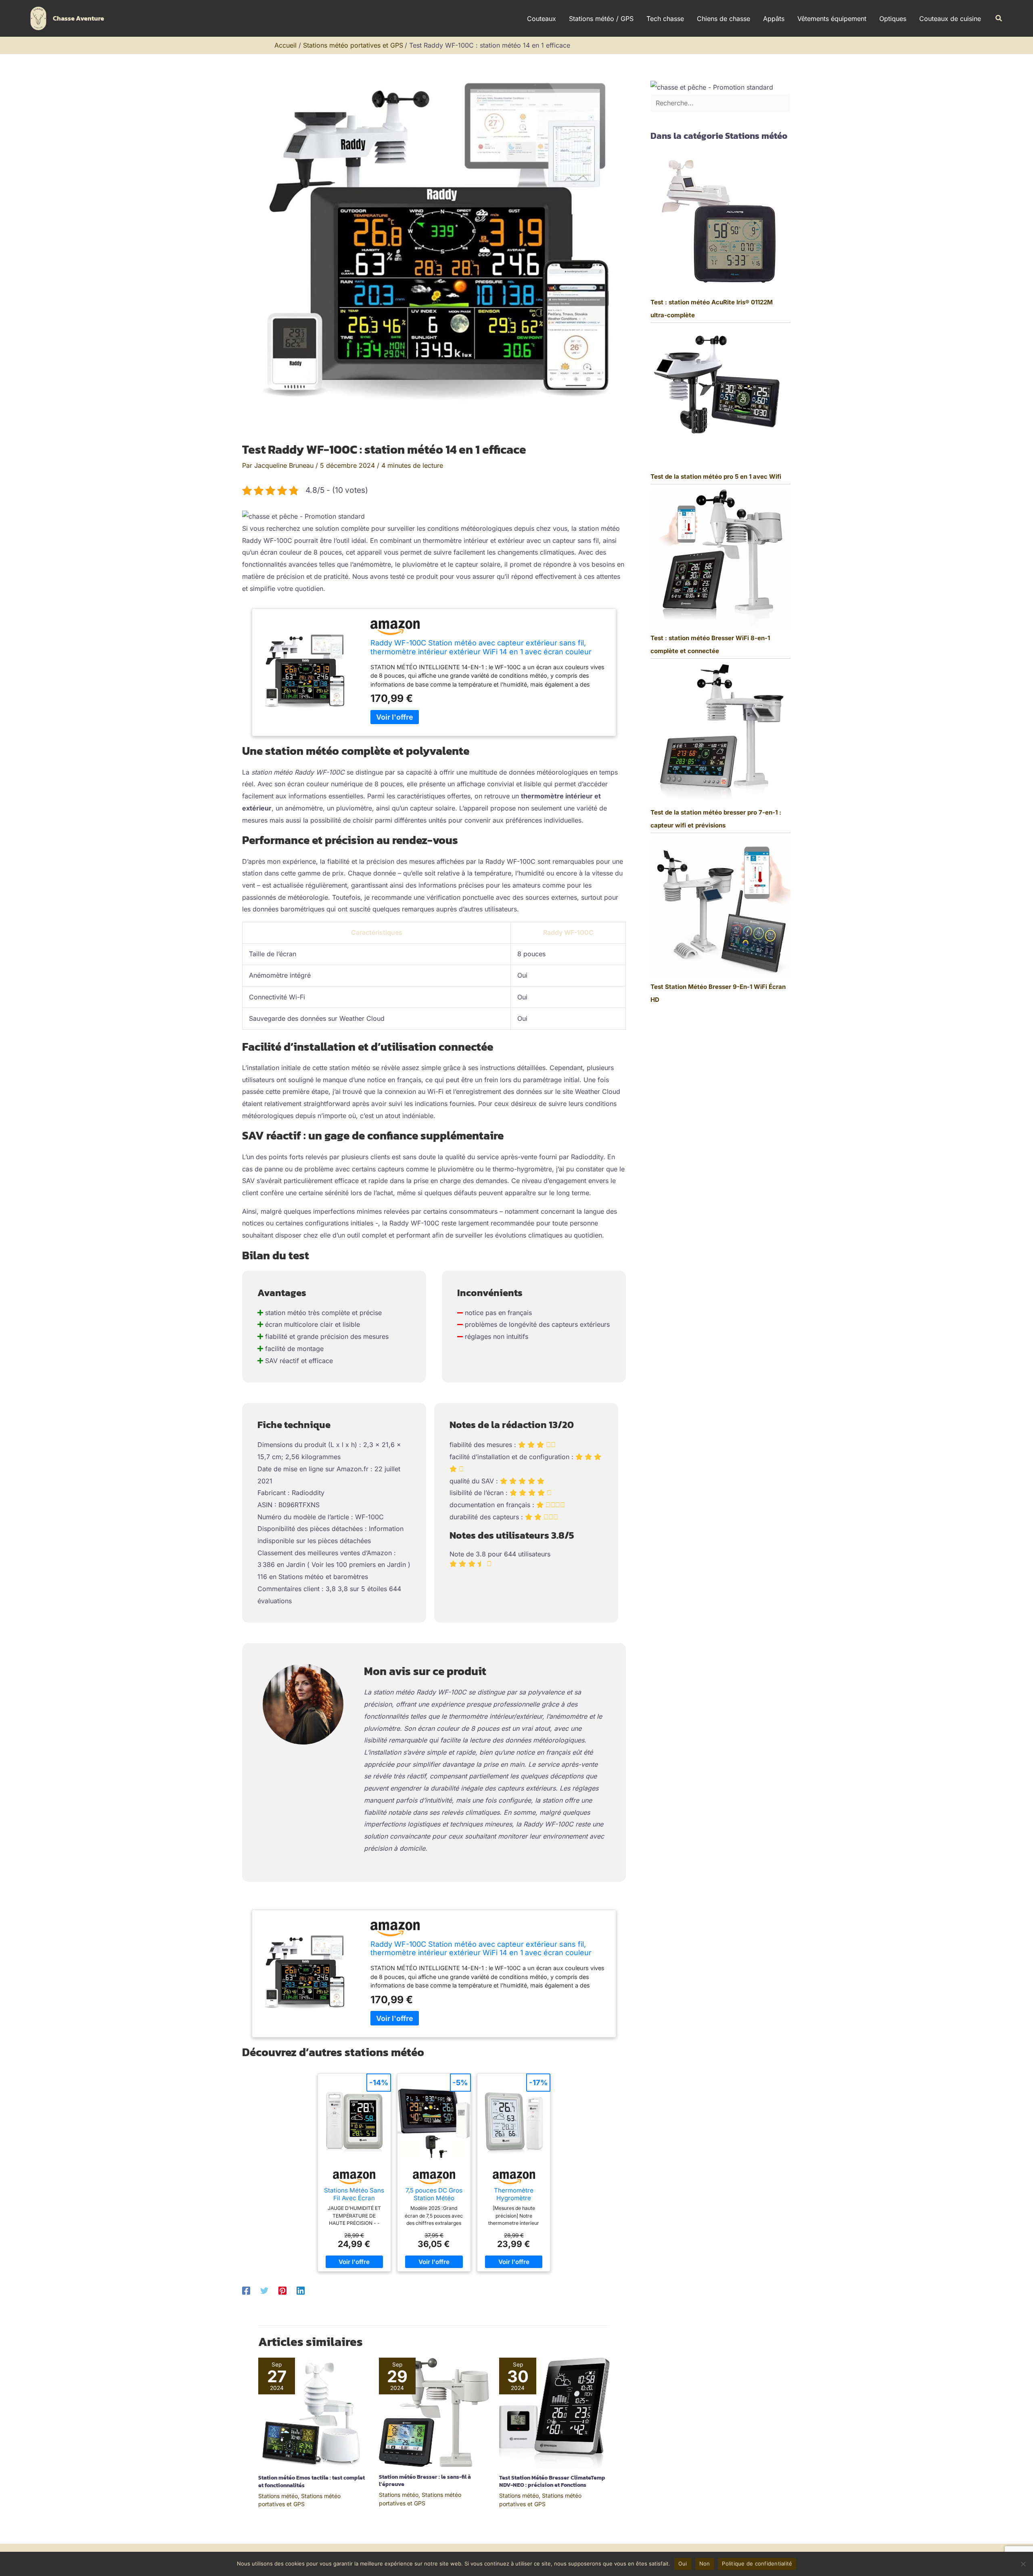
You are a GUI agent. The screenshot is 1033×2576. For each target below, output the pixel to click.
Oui (683, 2563)
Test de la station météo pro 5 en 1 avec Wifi (716, 476)
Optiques (893, 19)
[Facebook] (246, 2290)
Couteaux (542, 19)
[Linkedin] (301, 2290)
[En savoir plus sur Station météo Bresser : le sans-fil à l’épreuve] (434, 2412)
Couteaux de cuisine (950, 19)
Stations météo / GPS (601, 19)
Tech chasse (665, 19)
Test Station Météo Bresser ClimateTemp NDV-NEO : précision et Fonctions (552, 2481)
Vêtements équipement (832, 19)
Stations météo (278, 2496)
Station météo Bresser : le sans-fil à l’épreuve (425, 2481)
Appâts (774, 19)
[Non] (1023, 2564)
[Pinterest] (282, 2290)
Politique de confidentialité (757, 2563)
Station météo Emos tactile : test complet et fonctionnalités (312, 2481)
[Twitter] (264, 2290)
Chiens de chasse (724, 19)
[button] (999, 18)
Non (705, 2563)
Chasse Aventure (78, 18)
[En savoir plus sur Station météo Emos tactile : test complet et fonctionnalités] (314, 2412)
